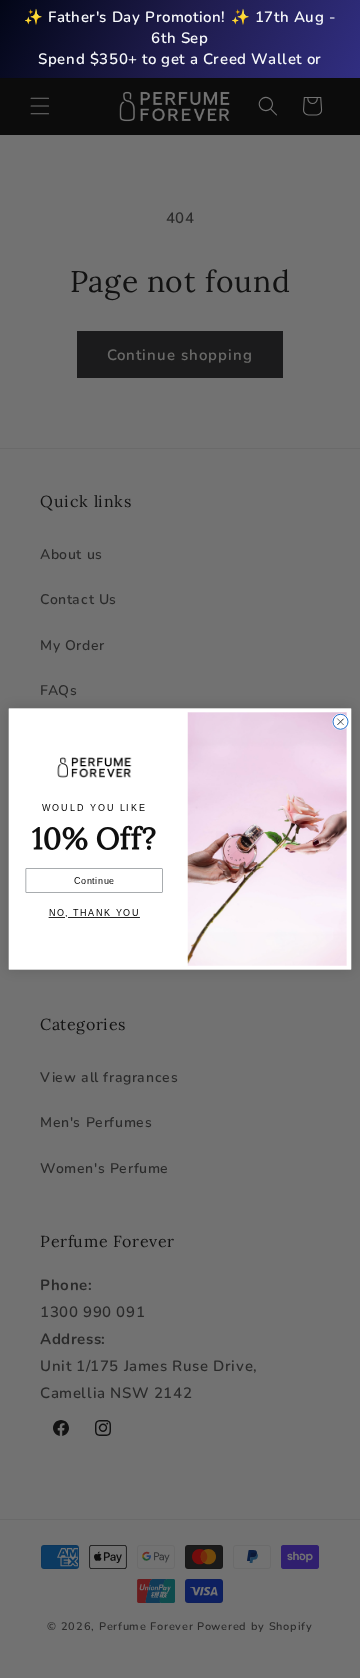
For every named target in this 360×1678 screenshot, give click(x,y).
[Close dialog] (340, 721)
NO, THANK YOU (94, 913)
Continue (94, 880)
